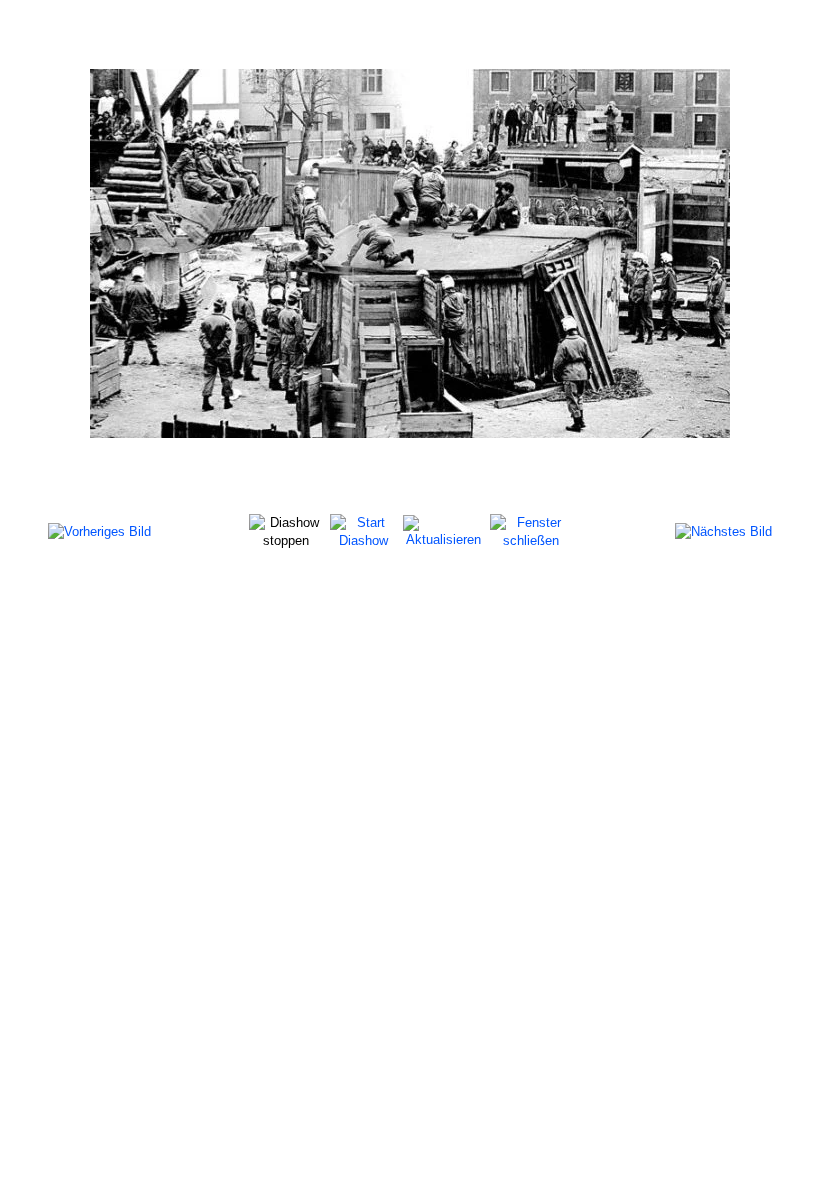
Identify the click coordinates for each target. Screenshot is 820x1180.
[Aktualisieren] (443, 530)
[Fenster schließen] (530, 530)
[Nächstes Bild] (723, 531)
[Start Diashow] (364, 530)
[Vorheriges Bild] (99, 531)
